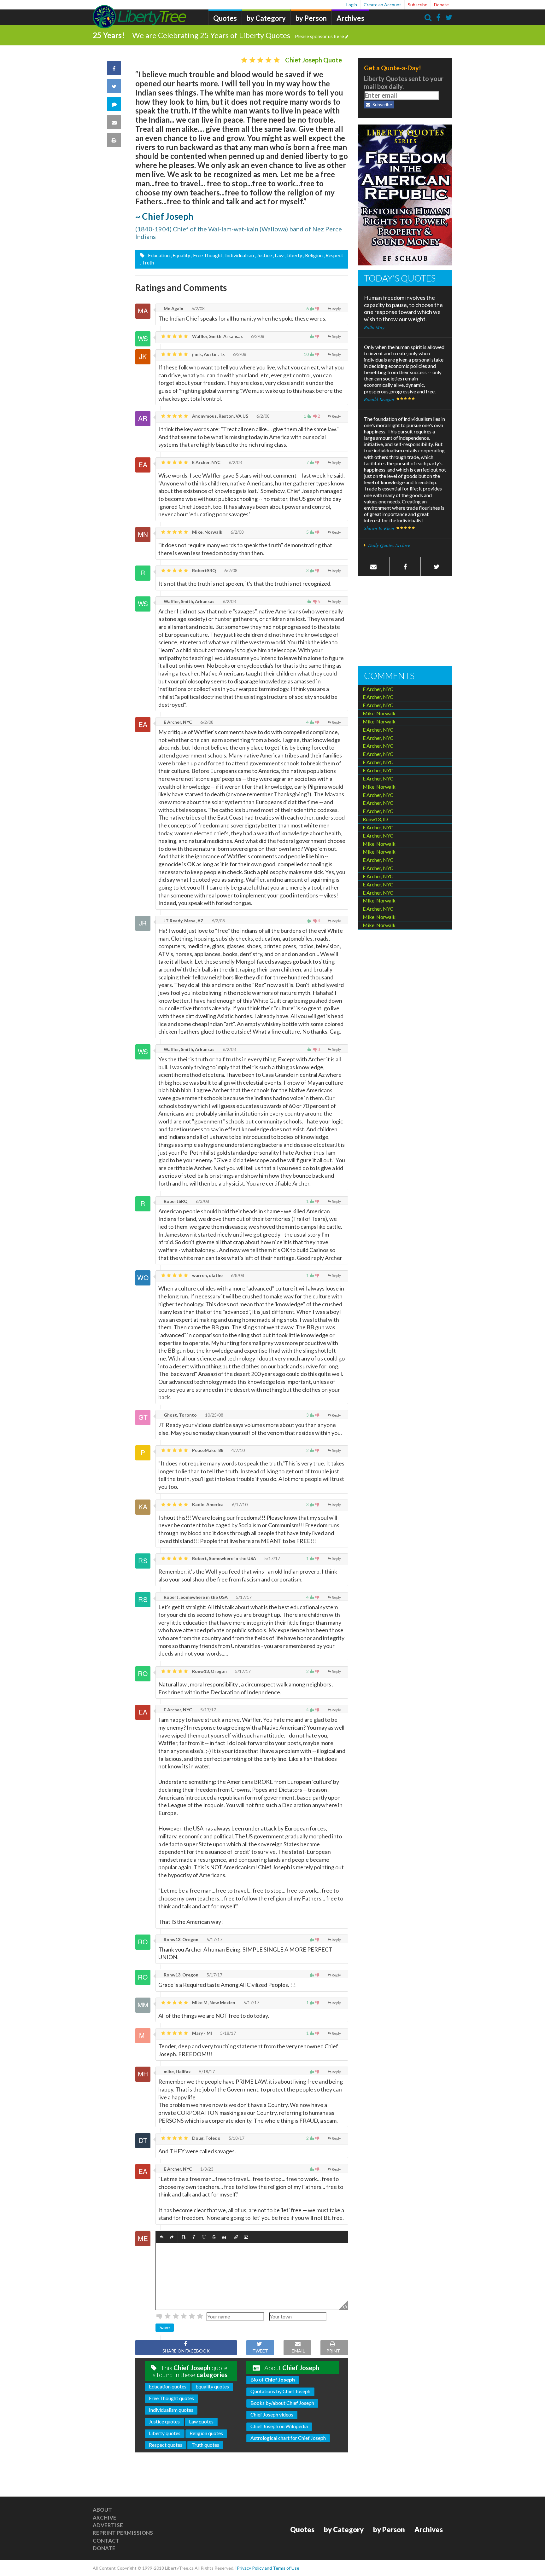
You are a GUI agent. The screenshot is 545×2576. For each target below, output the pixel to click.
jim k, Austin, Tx (208, 354)
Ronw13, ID (375, 819)
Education (158, 255)
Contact (106, 2541)
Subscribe (418, 5)
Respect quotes (166, 2445)
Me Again (173, 308)
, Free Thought (207, 255)
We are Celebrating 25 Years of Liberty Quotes (238, 35)
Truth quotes (205, 2445)
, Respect (333, 255)
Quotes (225, 18)
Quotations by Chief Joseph (280, 2391)
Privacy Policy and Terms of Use (268, 2568)
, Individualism (239, 255)
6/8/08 (237, 1275)
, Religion (313, 255)
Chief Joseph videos (272, 2414)
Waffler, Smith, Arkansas (217, 336)
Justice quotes (164, 2421)
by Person (311, 18)
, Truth (147, 262)
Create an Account (382, 5)
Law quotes (201, 2421)
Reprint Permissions (123, 2533)
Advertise (108, 2525)
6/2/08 (198, 308)
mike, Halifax (177, 2071)
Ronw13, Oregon (209, 1671)
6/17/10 (239, 1504)
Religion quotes (206, 2433)
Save (165, 2327)
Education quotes (168, 2386)
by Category (266, 18)
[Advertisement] (405, 622)
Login (352, 5)
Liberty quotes (165, 2433)
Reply (336, 309)
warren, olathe (207, 1275)
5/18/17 (228, 2033)
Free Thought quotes (171, 2398)
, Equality (180, 255)
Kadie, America (207, 1504)
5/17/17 (272, 1558)
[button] (162, 2237)
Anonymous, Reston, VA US (220, 416)
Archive (105, 2518)
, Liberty (293, 255)
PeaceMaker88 (207, 1450)
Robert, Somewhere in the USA (224, 1558)
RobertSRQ (204, 570)
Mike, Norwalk (207, 532)
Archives (350, 18)
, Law (278, 255)
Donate (441, 5)
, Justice (263, 255)
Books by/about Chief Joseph (282, 2403)
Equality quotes (212, 2386)
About (102, 2510)
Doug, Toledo (206, 2138)
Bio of (273, 2379)
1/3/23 (206, 2169)
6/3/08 (202, 1201)
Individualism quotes (171, 2410)
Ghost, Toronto (180, 1415)
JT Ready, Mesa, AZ (183, 921)
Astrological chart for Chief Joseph (288, 2438)
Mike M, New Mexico (213, 2002)
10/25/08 (214, 1415)
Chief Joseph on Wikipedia (279, 2426)
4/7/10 (238, 1450)
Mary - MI (202, 2033)
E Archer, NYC (206, 462)
